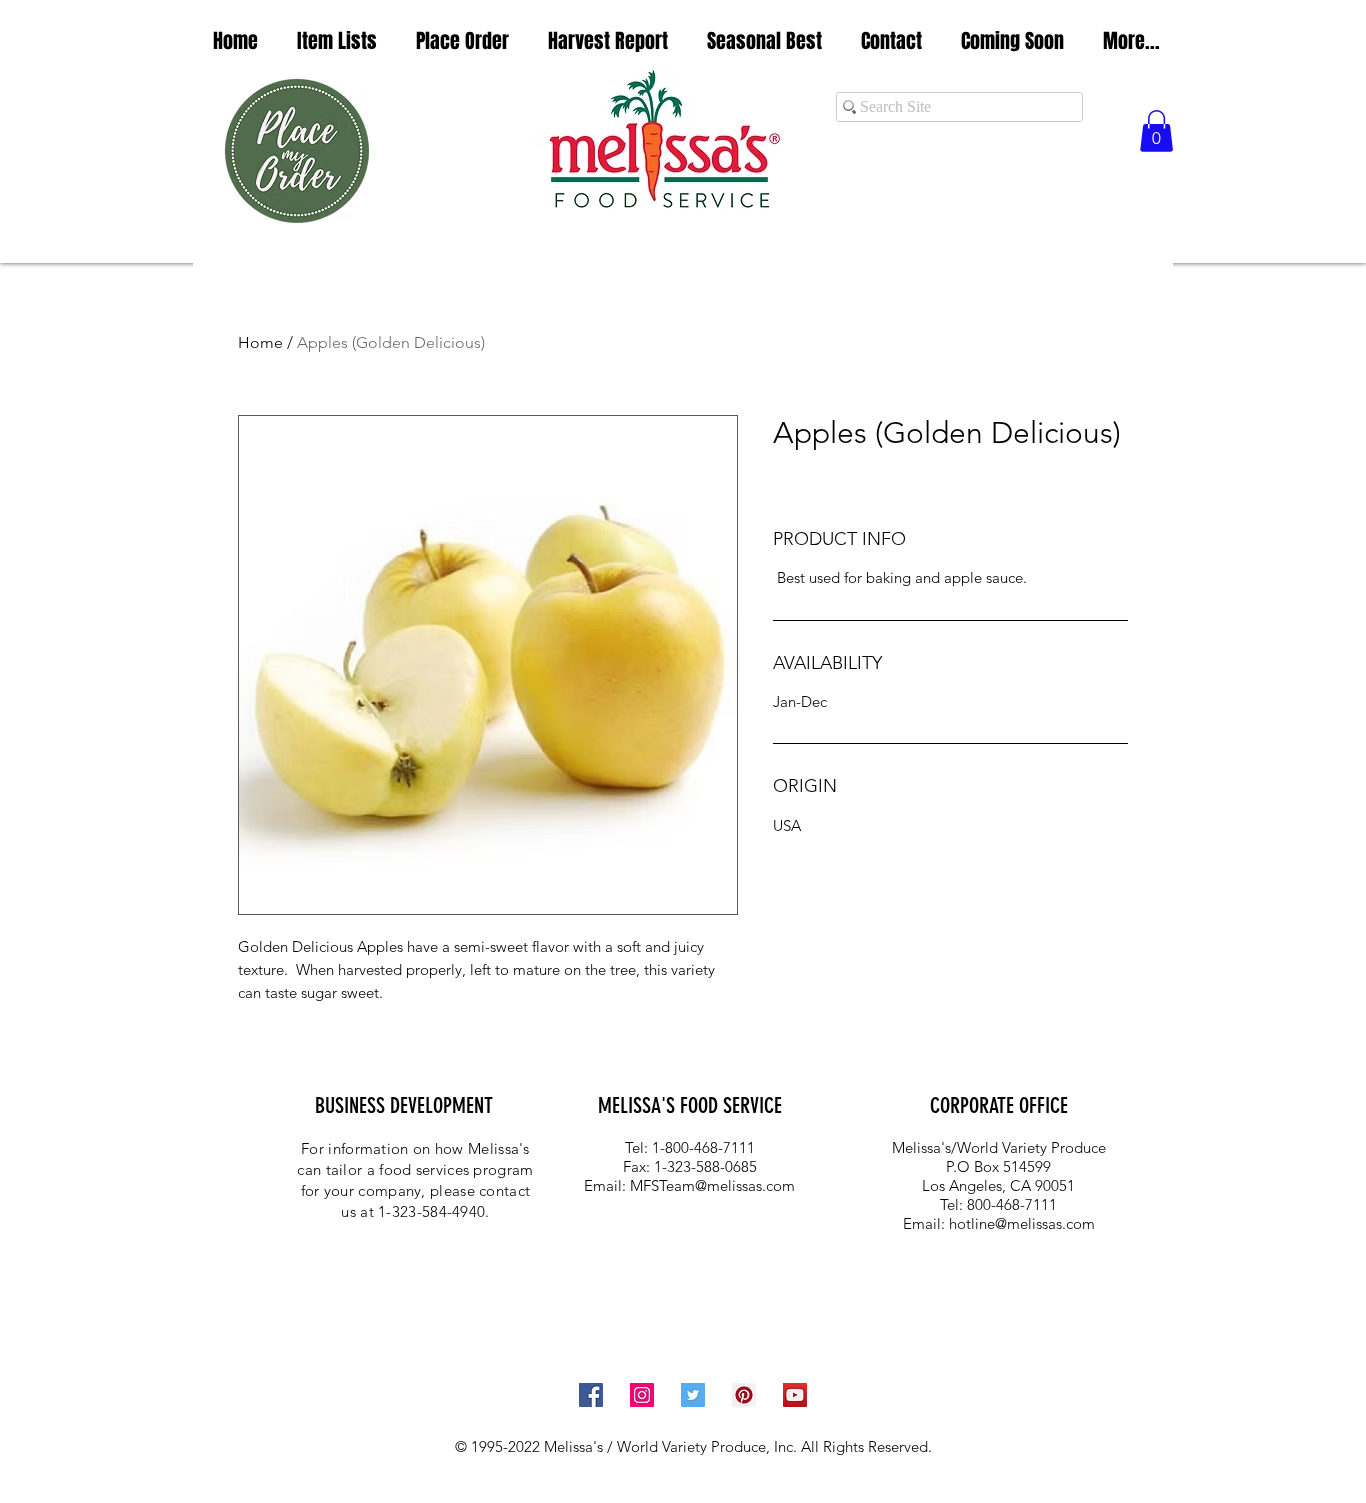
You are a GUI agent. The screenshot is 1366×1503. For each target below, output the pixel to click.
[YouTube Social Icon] (795, 1395)
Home (260, 342)
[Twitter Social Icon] (693, 1395)
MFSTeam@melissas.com (712, 1185)
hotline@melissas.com (1022, 1223)
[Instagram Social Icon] (642, 1395)
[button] (336, 41)
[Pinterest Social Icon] (744, 1395)
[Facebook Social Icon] (591, 1395)
